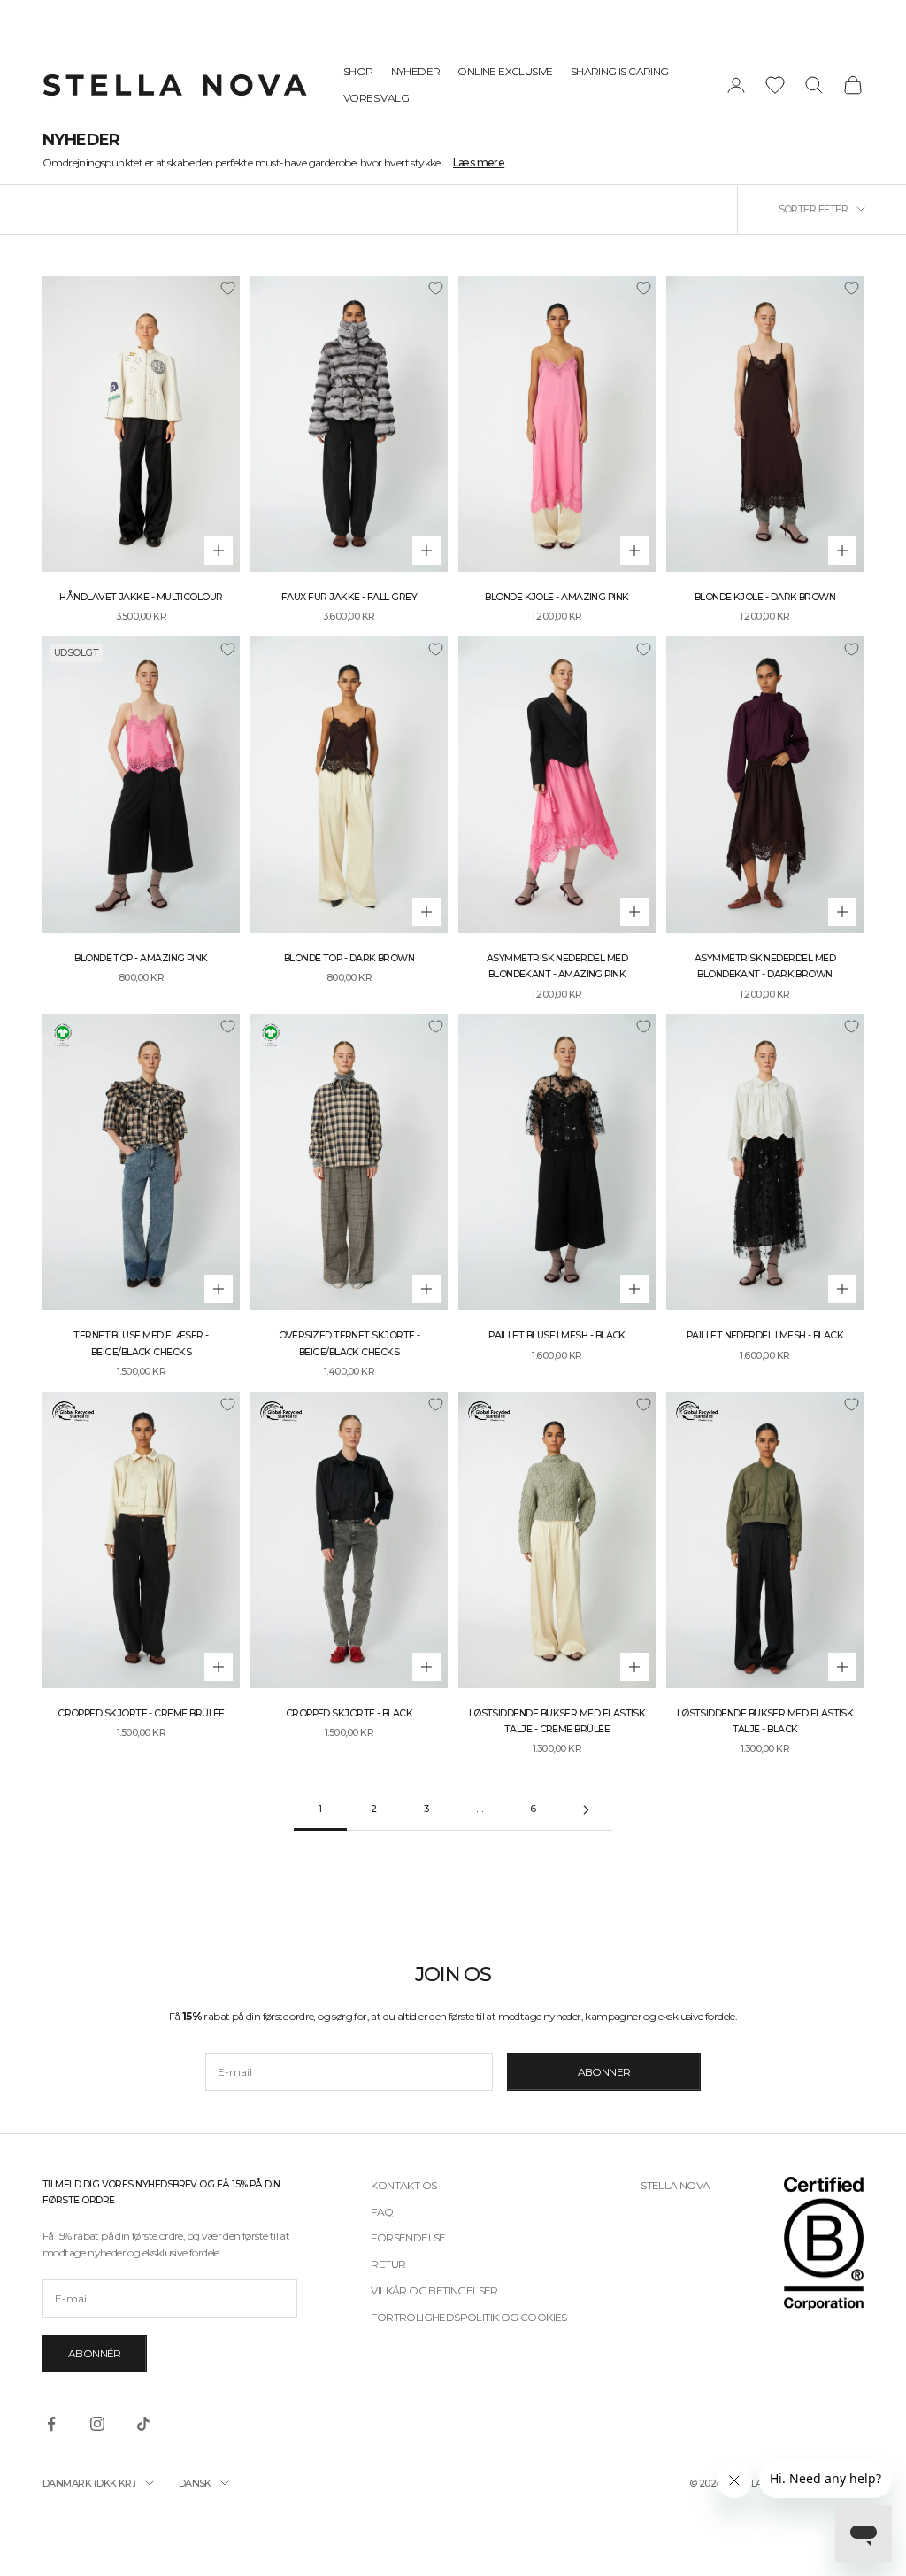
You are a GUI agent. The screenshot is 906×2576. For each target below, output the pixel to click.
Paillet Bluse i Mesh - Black (557, 1335)
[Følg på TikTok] (143, 2424)
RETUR (388, 2264)
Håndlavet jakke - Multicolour (141, 597)
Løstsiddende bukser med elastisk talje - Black (765, 1721)
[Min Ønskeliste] (775, 85)
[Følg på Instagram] (97, 2424)
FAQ (382, 2212)
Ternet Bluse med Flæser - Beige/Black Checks (141, 1343)
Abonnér (95, 2353)
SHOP (358, 71)
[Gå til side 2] (586, 1810)
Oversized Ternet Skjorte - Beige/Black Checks (349, 1343)
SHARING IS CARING (620, 71)
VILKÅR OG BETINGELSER (434, 2291)
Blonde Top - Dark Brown (349, 958)
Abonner (604, 2072)
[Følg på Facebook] (51, 2424)
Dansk (195, 2483)
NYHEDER (416, 71)
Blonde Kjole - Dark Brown (765, 597)
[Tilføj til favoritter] (227, 289)
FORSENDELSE (408, 2237)
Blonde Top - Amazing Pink (141, 958)
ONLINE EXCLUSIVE (505, 71)
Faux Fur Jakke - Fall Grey (349, 597)
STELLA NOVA (675, 2185)
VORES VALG (376, 98)
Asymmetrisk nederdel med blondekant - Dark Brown (765, 966)
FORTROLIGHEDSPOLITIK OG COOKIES (468, 2317)
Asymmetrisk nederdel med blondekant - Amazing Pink (557, 966)
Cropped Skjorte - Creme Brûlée (141, 1713)
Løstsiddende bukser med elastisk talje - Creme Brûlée (557, 1721)
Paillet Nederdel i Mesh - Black (765, 1335)
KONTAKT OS (403, 2185)
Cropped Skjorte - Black (349, 1713)
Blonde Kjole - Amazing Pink (557, 597)
